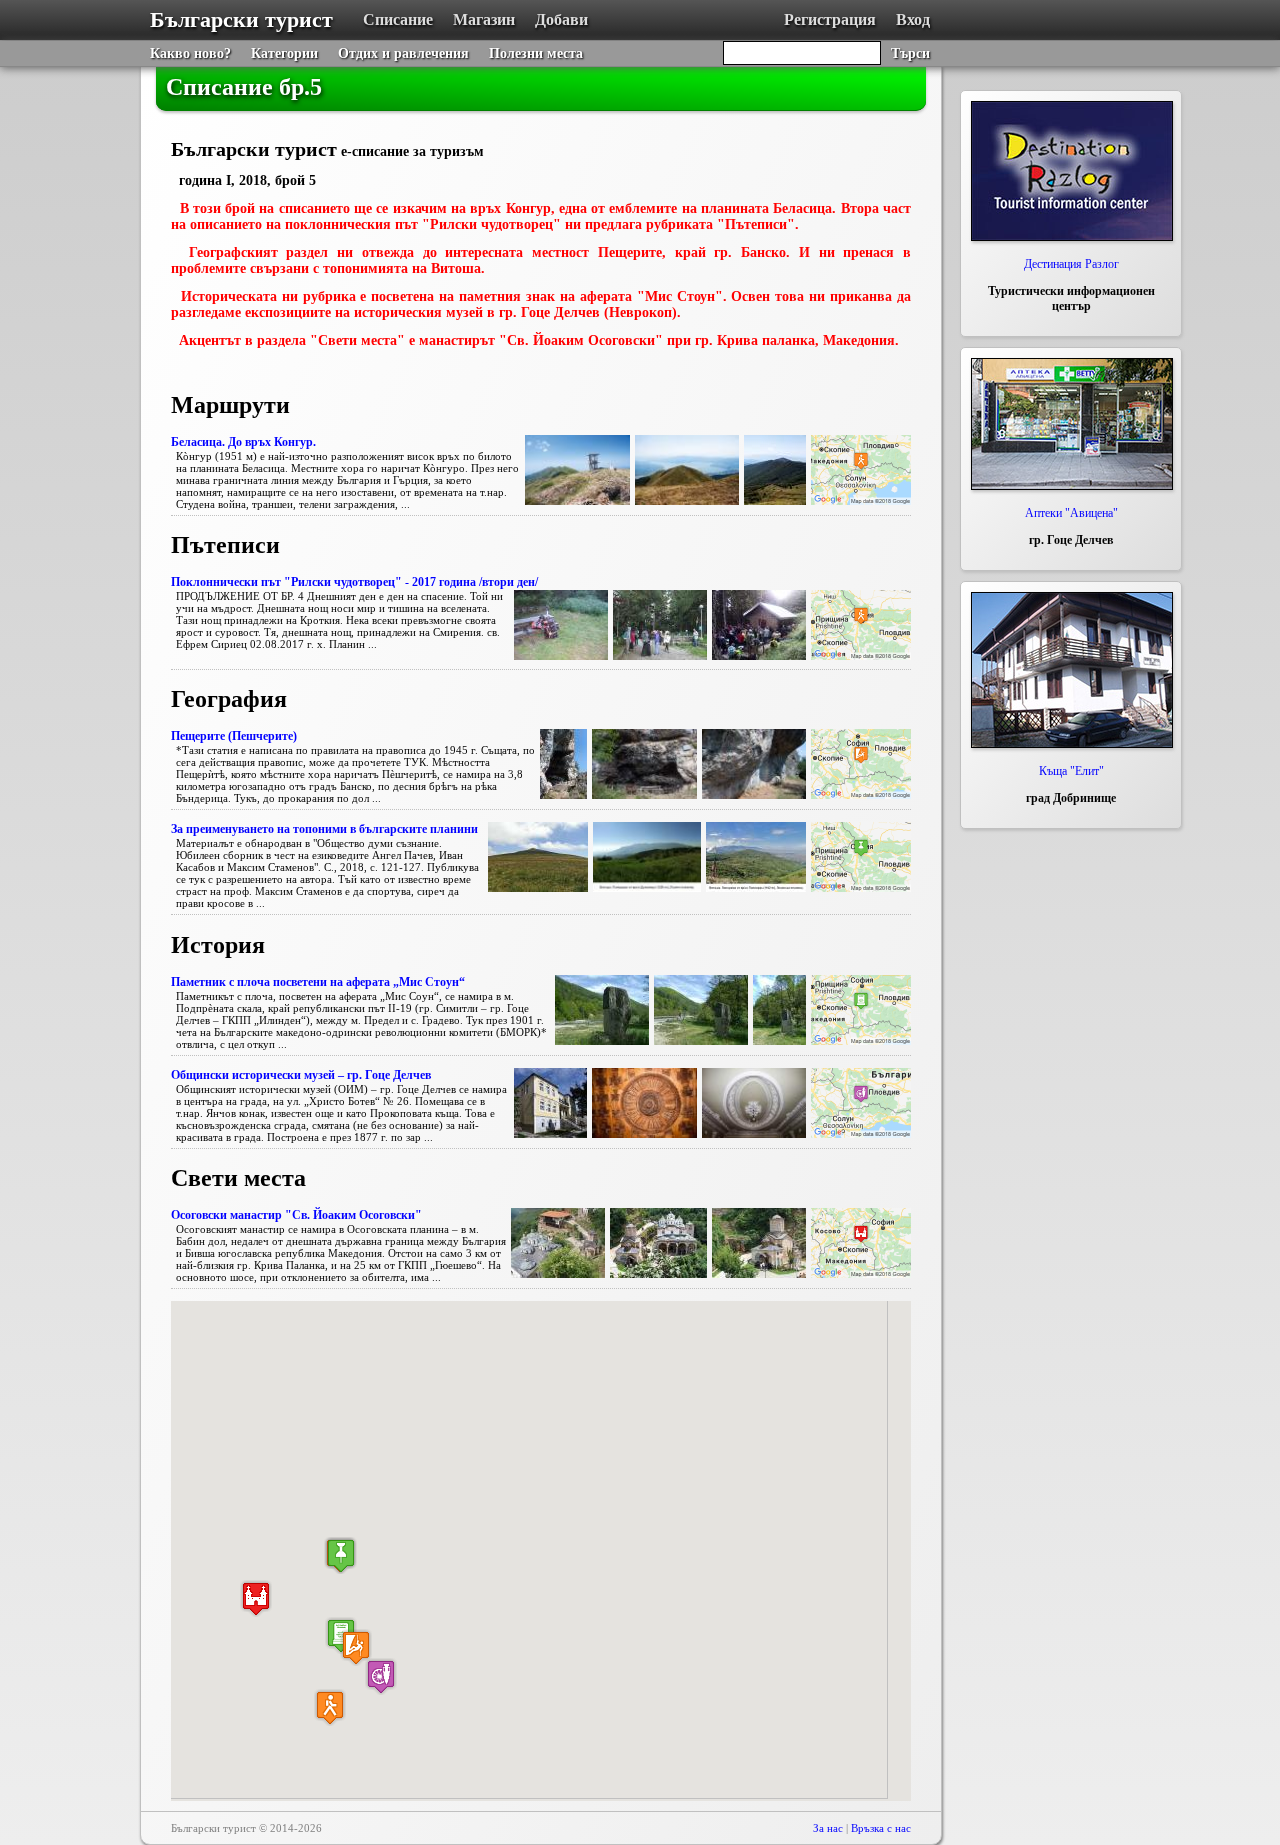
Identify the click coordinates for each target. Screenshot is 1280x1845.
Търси (910, 53)
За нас (828, 1828)
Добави (561, 19)
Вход (913, 19)
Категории (284, 53)
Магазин (484, 19)
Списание (398, 19)
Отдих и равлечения (403, 53)
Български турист (241, 19)
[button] (356, 1647)
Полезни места (536, 53)
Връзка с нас (881, 1828)
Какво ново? (190, 53)
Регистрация (830, 19)
